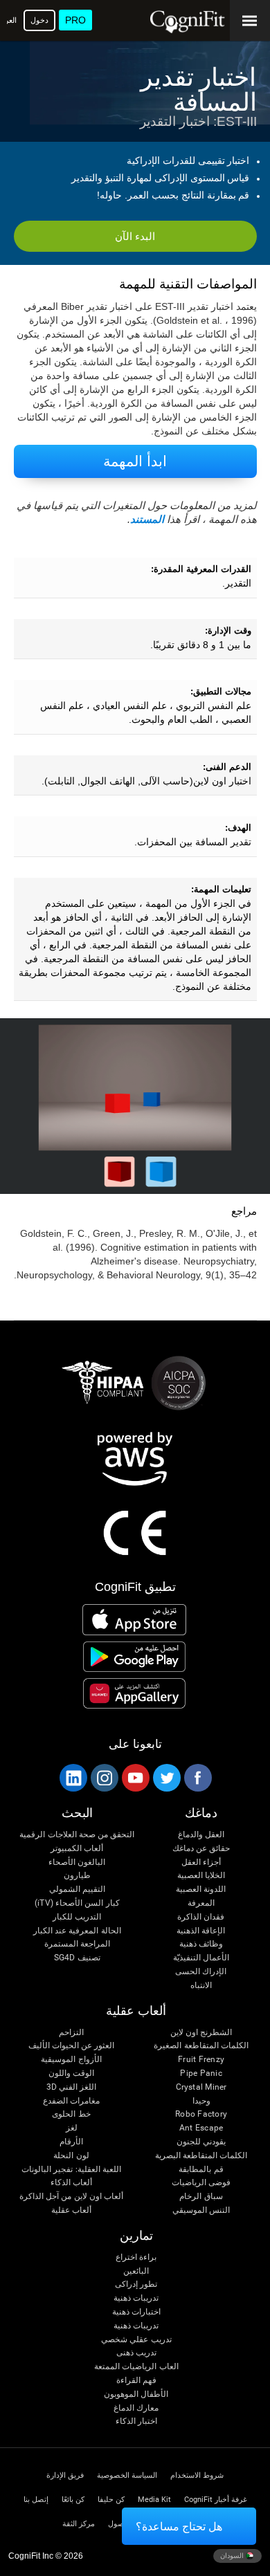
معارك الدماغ (136, 2408)
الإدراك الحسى (201, 1972)
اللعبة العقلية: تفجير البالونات (71, 2170)
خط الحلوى (71, 2114)
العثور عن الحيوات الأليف (72, 2046)
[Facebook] (197, 1778)
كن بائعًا (73, 2500)
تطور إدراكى (136, 2284)
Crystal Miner (201, 2087)
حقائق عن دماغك (201, 1849)
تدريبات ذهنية (136, 2298)
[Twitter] (166, 1778)
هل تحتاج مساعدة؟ (179, 2527)
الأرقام (71, 2142)
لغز (72, 2128)
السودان (233, 2556)
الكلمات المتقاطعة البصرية (201, 2156)
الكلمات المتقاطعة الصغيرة (201, 2046)
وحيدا (201, 2101)
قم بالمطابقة (201, 2170)
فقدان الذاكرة (201, 1917)
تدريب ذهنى (136, 2353)
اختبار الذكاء (136, 2421)
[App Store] (134, 1619)
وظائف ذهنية (201, 1944)
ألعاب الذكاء (71, 2183)
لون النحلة (71, 2156)
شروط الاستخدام (197, 2475)
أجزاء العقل (201, 1862)
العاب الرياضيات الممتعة (136, 2367)
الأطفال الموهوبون (136, 2394)
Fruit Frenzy (201, 2060)
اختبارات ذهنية (136, 2312)
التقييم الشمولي (77, 1889)
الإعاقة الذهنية (201, 1931)
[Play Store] (134, 1657)
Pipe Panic (201, 2073)
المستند (147, 519)
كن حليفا (111, 2500)
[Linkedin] (73, 1778)
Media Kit (154, 2500)
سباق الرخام (201, 2197)
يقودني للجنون (201, 2142)
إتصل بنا (36, 2500)
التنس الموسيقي (201, 2210)
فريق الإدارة (65, 2475)
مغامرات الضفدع (71, 2101)
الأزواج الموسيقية (71, 2060)
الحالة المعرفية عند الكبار (77, 1931)
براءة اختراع (136, 2257)
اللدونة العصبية (201, 1889)
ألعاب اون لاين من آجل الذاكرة (71, 2197)
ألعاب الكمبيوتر (77, 1849)
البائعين (136, 2271)
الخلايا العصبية (201, 1876)
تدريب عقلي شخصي (136, 2340)
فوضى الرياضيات (201, 2183)
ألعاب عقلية (71, 2210)
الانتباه (201, 1986)
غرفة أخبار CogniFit (216, 2500)
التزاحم (71, 2033)
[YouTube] (135, 1778)
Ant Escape (201, 2128)
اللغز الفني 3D (72, 2087)
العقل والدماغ (201, 1835)
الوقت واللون (71, 2073)
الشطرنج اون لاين (201, 2033)
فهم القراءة (136, 2381)
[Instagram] (104, 1778)
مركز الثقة (79, 2524)
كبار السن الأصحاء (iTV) (77, 1903)
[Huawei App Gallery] (134, 1693)
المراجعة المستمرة (77, 1944)
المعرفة (201, 1903)
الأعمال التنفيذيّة (201, 1958)
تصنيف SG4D (77, 1958)
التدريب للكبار (77, 1917)
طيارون (77, 1876)
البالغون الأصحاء (77, 1862)
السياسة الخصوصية (127, 2475)
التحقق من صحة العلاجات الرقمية (77, 1835)
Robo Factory (201, 2114)
